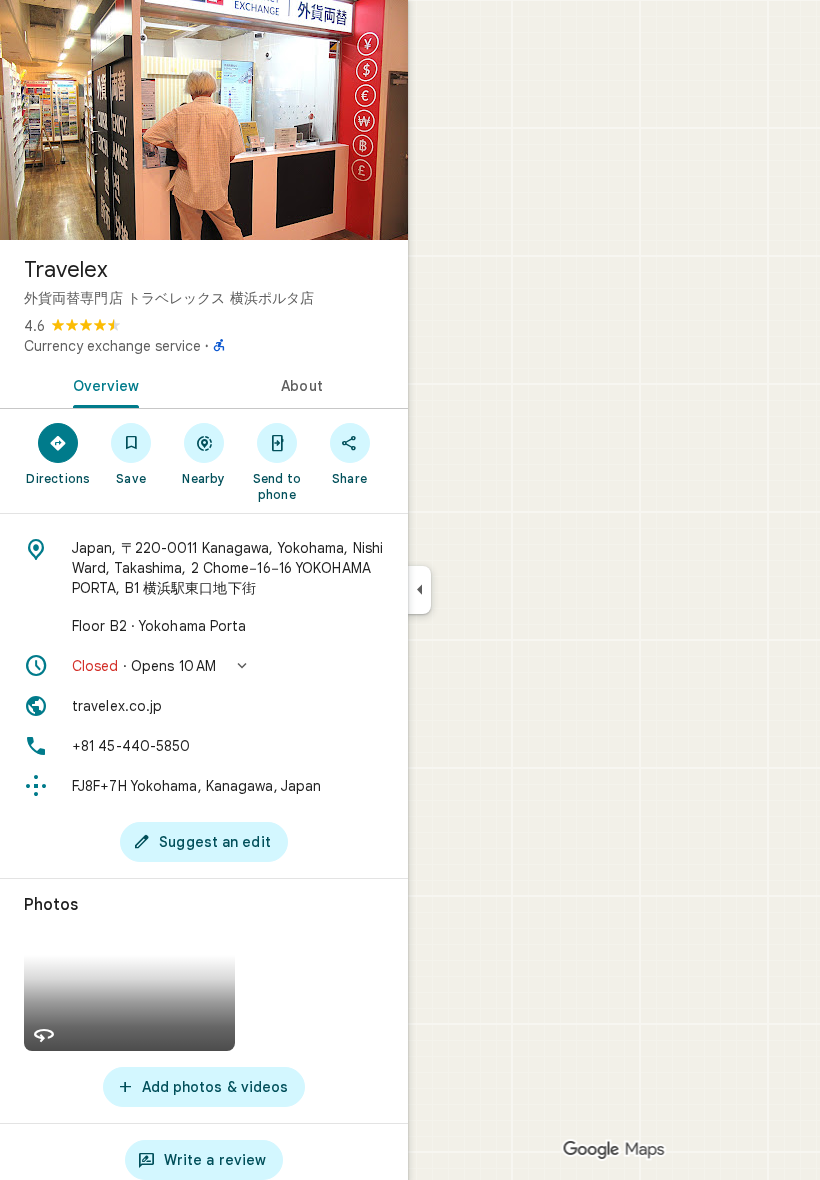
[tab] (102, 384)
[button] (204, 666)
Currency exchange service (112, 346)
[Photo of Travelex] (204, 120)
